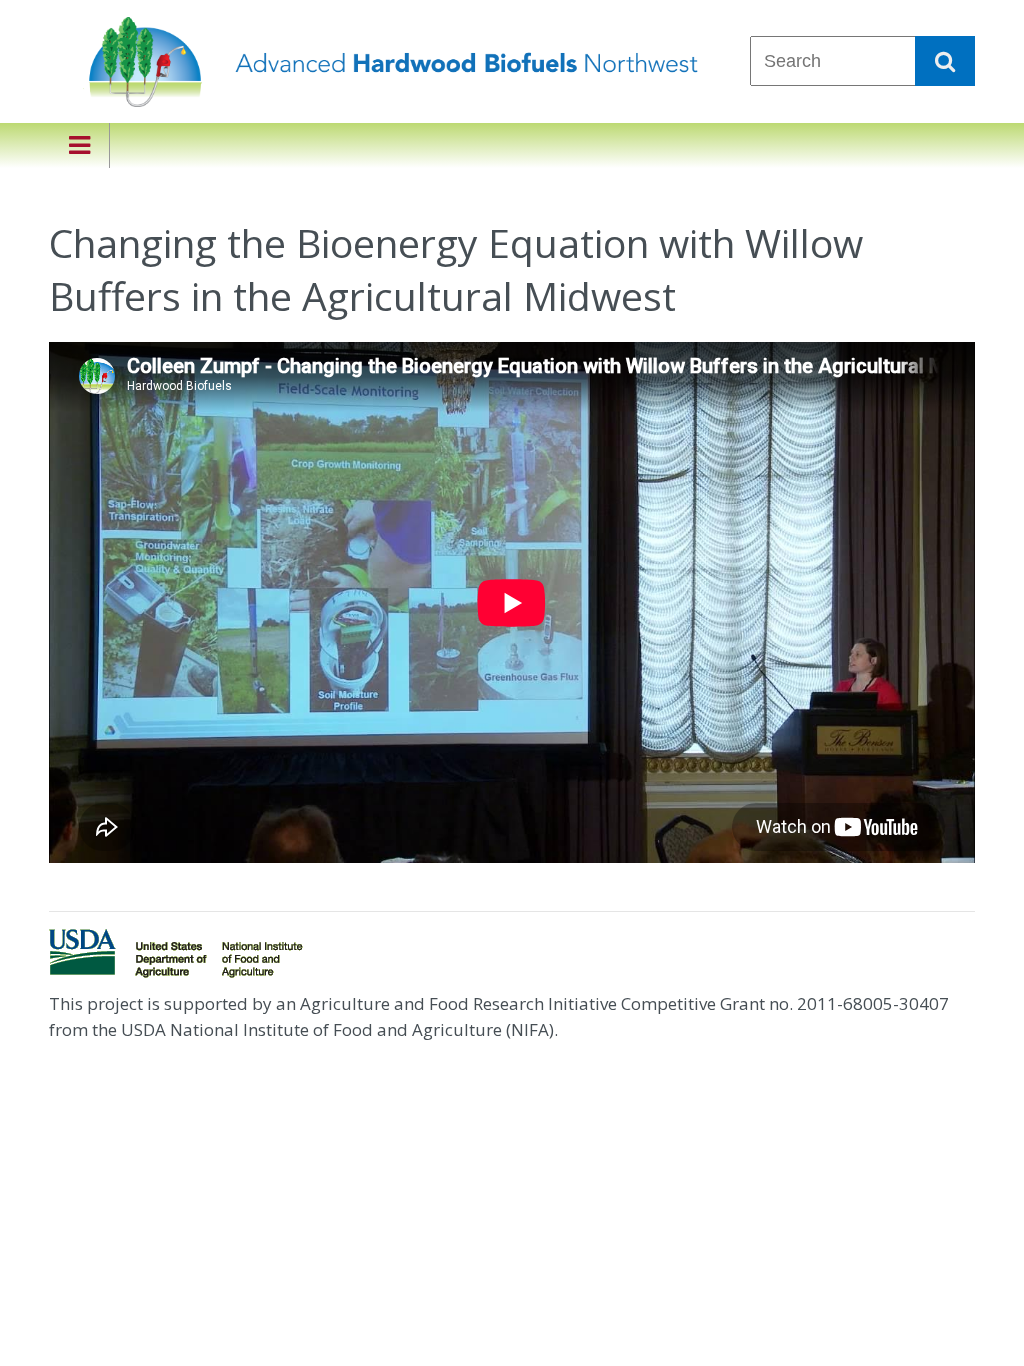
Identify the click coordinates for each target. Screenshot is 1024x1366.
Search (945, 61)
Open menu (79, 145)
